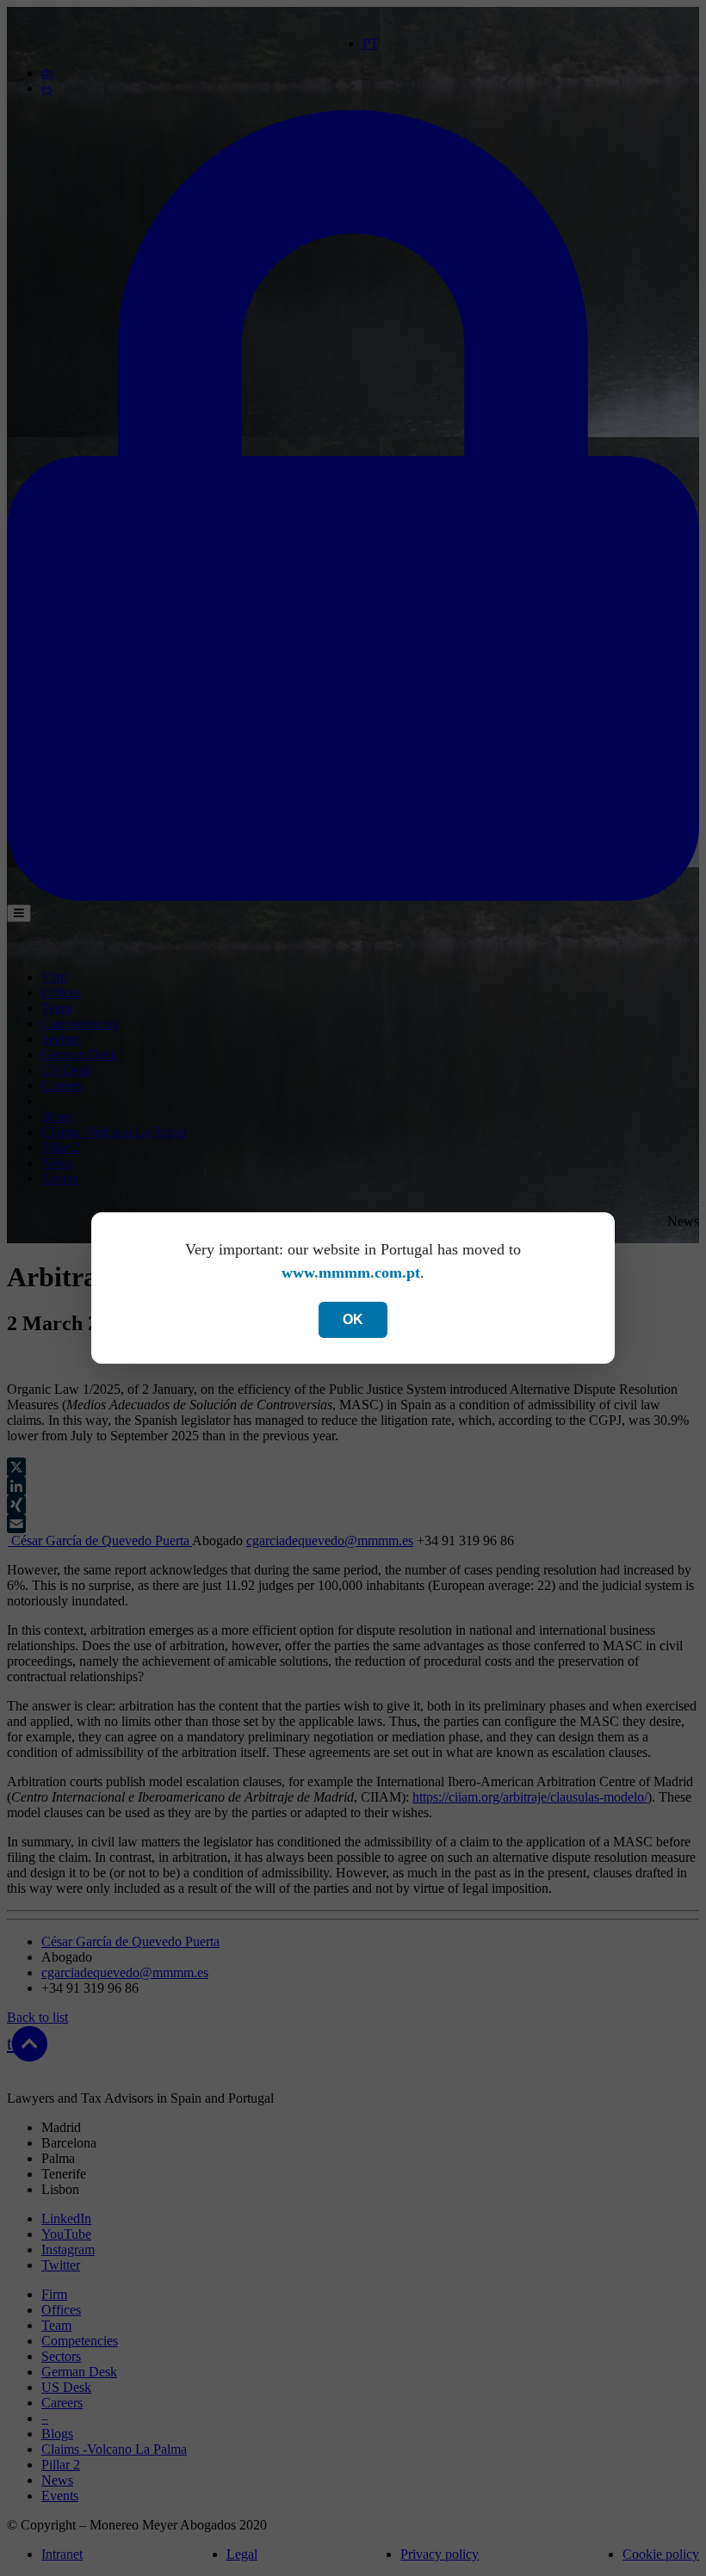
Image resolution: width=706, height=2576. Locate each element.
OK (353, 1319)
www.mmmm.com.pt (351, 1273)
